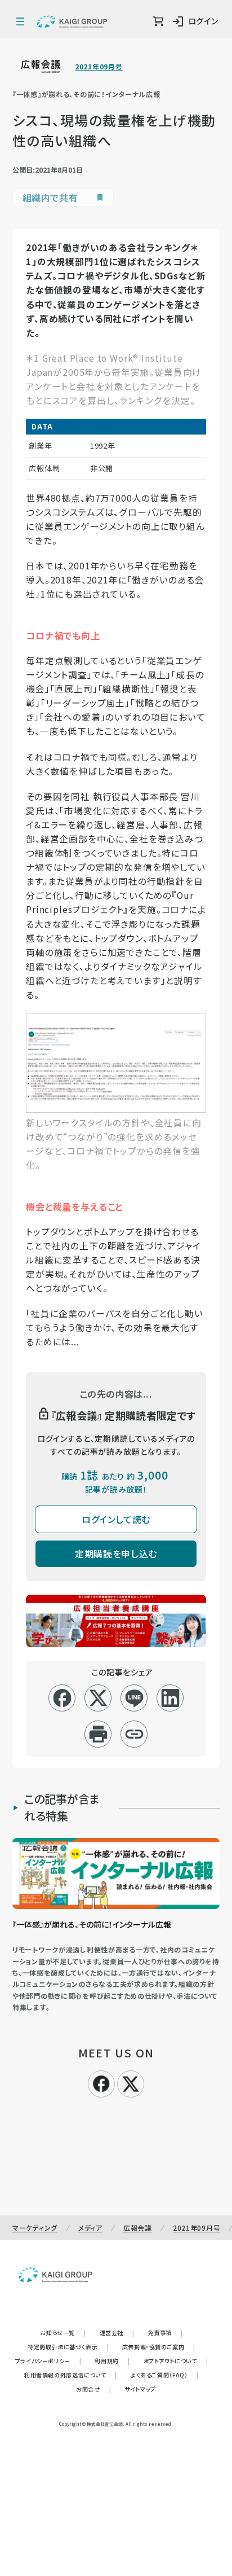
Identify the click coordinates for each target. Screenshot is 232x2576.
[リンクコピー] (134, 1734)
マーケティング (35, 2228)
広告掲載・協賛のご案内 (159, 2347)
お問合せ (93, 2389)
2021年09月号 (99, 67)
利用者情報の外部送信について (71, 2375)
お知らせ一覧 (63, 2333)
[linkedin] (170, 1698)
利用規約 (112, 2361)
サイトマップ (140, 2389)
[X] (131, 2082)
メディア (90, 2228)
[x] (98, 1698)
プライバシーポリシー (48, 2361)
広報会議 (138, 2228)
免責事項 (166, 2333)
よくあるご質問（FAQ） (165, 2375)
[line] (134, 1698)
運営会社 (117, 2333)
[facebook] (62, 1698)
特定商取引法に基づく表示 (68, 2347)
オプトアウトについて (176, 2361)
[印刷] (98, 1734)
